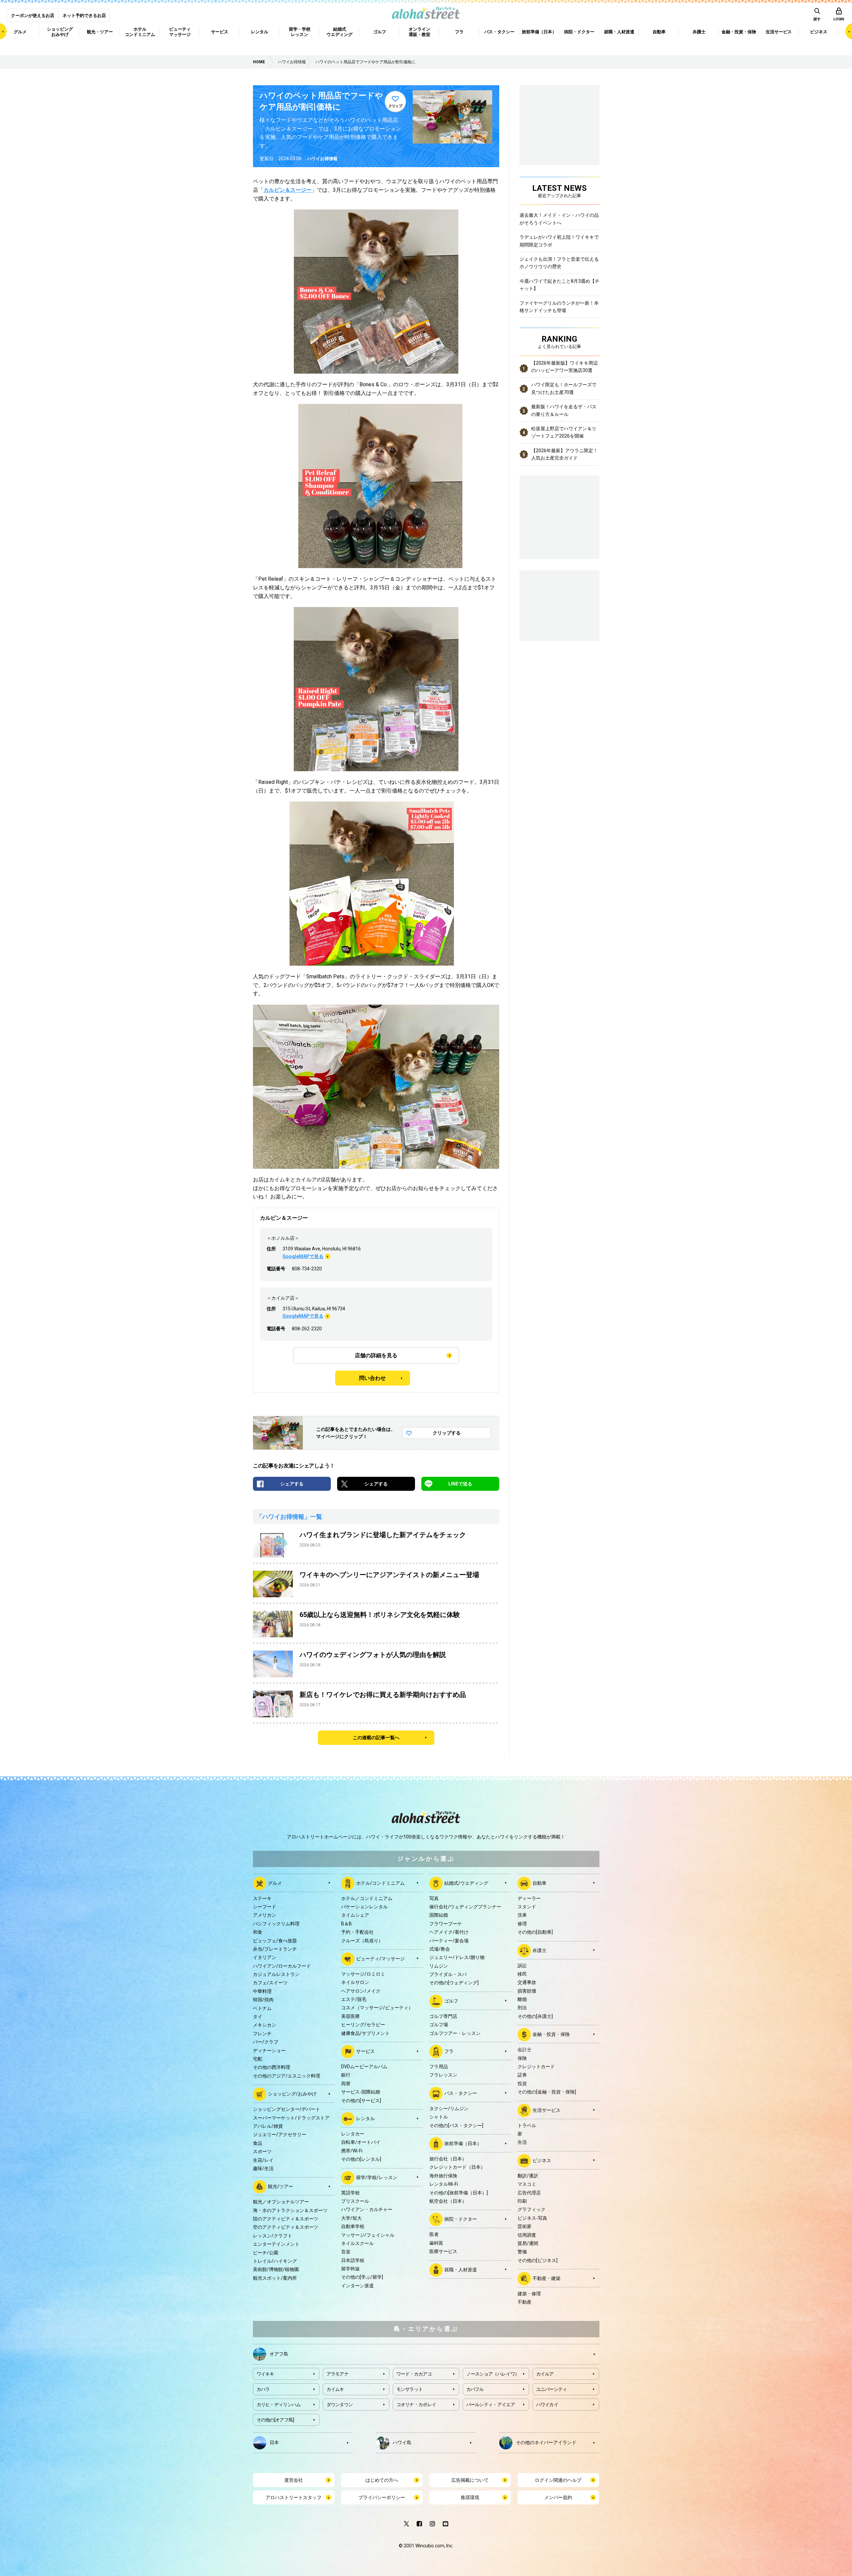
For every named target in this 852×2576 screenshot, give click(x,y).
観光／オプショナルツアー (281, 2202)
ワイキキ (265, 2374)
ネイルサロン (355, 1982)
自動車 (539, 1883)
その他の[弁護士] (535, 2016)
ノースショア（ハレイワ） (493, 2374)
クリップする (447, 1433)
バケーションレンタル (364, 1907)
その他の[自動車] (535, 1932)
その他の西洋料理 (272, 2067)
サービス (365, 2051)
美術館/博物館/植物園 (276, 2269)
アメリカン (265, 1915)
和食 (258, 1932)
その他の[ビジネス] (537, 2260)
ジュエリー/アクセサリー (280, 2134)
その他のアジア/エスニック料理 (287, 2076)
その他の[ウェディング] (454, 1983)
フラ (449, 2051)
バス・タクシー (461, 2093)
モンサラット (410, 2389)
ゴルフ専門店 (443, 2016)
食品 (258, 2143)
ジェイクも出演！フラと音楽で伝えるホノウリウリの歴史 (559, 263)
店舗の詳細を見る (376, 1355)
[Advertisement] (559, 605)
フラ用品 (439, 2067)
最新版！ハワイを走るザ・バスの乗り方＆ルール (564, 410)
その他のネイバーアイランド (546, 2442)
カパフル (475, 2389)
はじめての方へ (382, 2480)
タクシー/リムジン (449, 2108)
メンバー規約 (558, 2497)
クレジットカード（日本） (457, 2167)
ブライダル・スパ (448, 1974)
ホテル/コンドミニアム (380, 1883)
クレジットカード (536, 2067)
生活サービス (546, 2110)
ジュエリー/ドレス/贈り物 (457, 1957)
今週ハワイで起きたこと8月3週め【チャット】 (559, 285)
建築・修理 (529, 2294)
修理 (522, 1924)
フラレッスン (443, 2075)
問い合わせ (372, 1378)
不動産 (525, 2302)
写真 (434, 1898)
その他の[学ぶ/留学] (362, 2277)
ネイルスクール (357, 2243)
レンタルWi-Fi (444, 2184)
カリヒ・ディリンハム (279, 2405)
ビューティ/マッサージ (380, 1959)
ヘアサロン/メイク (361, 1991)
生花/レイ (263, 2160)
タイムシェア (355, 1915)
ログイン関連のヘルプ (558, 2480)
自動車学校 (353, 2226)
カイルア (545, 2374)
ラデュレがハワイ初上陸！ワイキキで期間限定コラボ (559, 241)
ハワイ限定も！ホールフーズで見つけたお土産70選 (564, 388)
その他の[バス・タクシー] (456, 2125)
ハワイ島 (402, 2442)
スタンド (527, 1907)
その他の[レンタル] (361, 2159)
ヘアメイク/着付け (449, 1932)
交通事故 (527, 1982)
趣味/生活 (263, 2168)
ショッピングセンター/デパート (287, 2109)
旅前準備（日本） (463, 2143)
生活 (522, 2142)
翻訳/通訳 (528, 2176)
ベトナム (262, 2008)
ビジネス (542, 2160)
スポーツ (262, 2151)
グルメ (275, 1883)
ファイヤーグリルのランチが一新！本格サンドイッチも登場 (559, 307)
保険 (522, 2058)
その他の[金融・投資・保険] (547, 2092)
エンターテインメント (276, 2244)
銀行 (346, 2075)
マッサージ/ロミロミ (363, 1974)
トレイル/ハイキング (275, 2261)
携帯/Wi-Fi (352, 2151)
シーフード (265, 1907)
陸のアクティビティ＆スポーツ (286, 2219)
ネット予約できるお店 (84, 15)
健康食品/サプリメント (365, 2033)
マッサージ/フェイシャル (368, 2235)
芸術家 (525, 2226)
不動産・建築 (546, 2278)
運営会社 (294, 2480)
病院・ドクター (461, 2219)
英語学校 (350, 2193)
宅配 (258, 2059)
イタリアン (265, 1957)
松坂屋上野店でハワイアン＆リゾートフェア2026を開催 (564, 432)
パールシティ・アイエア (491, 2405)
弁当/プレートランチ (275, 1949)
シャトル (439, 2117)
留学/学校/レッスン (377, 2177)
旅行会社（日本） (448, 2159)
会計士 (525, 2050)
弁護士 (539, 1950)
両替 (346, 2084)
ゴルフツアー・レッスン (455, 2033)
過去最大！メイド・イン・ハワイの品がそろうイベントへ (559, 219)
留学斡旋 (350, 2269)
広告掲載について (470, 2480)
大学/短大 (351, 2218)
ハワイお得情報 (322, 159)
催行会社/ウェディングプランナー (465, 1907)
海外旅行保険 (443, 2176)
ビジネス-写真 (532, 2218)
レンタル (365, 2118)
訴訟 (522, 1966)
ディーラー (529, 1898)
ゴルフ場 (439, 2025)
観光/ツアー (281, 2186)
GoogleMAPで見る (303, 1256)
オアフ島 (279, 2354)
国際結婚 (439, 1915)
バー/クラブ (266, 2042)
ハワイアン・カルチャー (367, 2209)
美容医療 (350, 2016)
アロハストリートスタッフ (294, 2497)
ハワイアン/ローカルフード (282, 1966)
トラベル (527, 2125)
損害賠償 (527, 1991)
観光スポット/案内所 (275, 2278)
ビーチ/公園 (266, 2253)
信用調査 (527, 2235)
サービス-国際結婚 (361, 2092)
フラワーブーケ (446, 1924)
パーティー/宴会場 (449, 1941)
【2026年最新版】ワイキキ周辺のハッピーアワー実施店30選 (564, 367)
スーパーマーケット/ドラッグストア (291, 2118)
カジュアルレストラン (276, 1974)
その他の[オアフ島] (275, 2420)
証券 (522, 2075)
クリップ (395, 106)
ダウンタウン (340, 2405)
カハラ (263, 2389)
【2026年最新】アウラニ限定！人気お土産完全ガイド (564, 454)
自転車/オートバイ (361, 2142)
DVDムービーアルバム (364, 2067)
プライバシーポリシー (382, 2497)
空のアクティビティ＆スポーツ (286, 2227)
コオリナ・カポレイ (416, 2405)
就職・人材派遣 (461, 2269)
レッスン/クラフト (273, 2236)
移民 (522, 1974)
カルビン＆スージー (288, 190)
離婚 (522, 1999)
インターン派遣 (357, 2286)
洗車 (522, 1915)
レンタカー (353, 2134)
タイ (258, 2017)
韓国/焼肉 (263, 2000)
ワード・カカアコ (414, 2374)
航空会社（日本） (448, 2201)
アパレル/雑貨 (268, 2126)
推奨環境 (470, 2497)
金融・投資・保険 (551, 2034)
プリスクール (355, 2201)
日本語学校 (353, 2260)
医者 (434, 2234)
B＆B (346, 1924)
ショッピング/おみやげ (292, 2094)
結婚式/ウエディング (466, 1883)
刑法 (522, 2008)
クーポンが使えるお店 (33, 15)
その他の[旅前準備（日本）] (459, 2193)
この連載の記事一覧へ (376, 1738)
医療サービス (443, 2251)
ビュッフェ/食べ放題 (275, 1941)
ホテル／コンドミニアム (367, 1898)
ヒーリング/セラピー (363, 2025)
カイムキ (335, 2389)
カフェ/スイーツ (270, 1983)
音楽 (346, 2252)
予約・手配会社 (357, 1932)
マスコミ (527, 2184)
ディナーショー (269, 2051)
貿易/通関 (528, 2243)
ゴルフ (451, 2001)
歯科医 (436, 2243)
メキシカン (265, 2025)
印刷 (522, 2201)
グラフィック (532, 2209)
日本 (274, 2442)
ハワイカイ (547, 2405)
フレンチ (262, 2034)
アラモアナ (338, 2374)
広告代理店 (529, 2193)
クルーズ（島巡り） (362, 1941)
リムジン (439, 1966)
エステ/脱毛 (354, 1999)
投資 (522, 2084)
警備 (522, 2252)
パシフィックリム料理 (276, 1924)
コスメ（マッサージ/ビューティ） (377, 2008)
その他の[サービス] (361, 2100)
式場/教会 (440, 1949)
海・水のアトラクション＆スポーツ (290, 2210)
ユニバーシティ (552, 2389)
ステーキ (262, 1898)
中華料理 (262, 1991)
